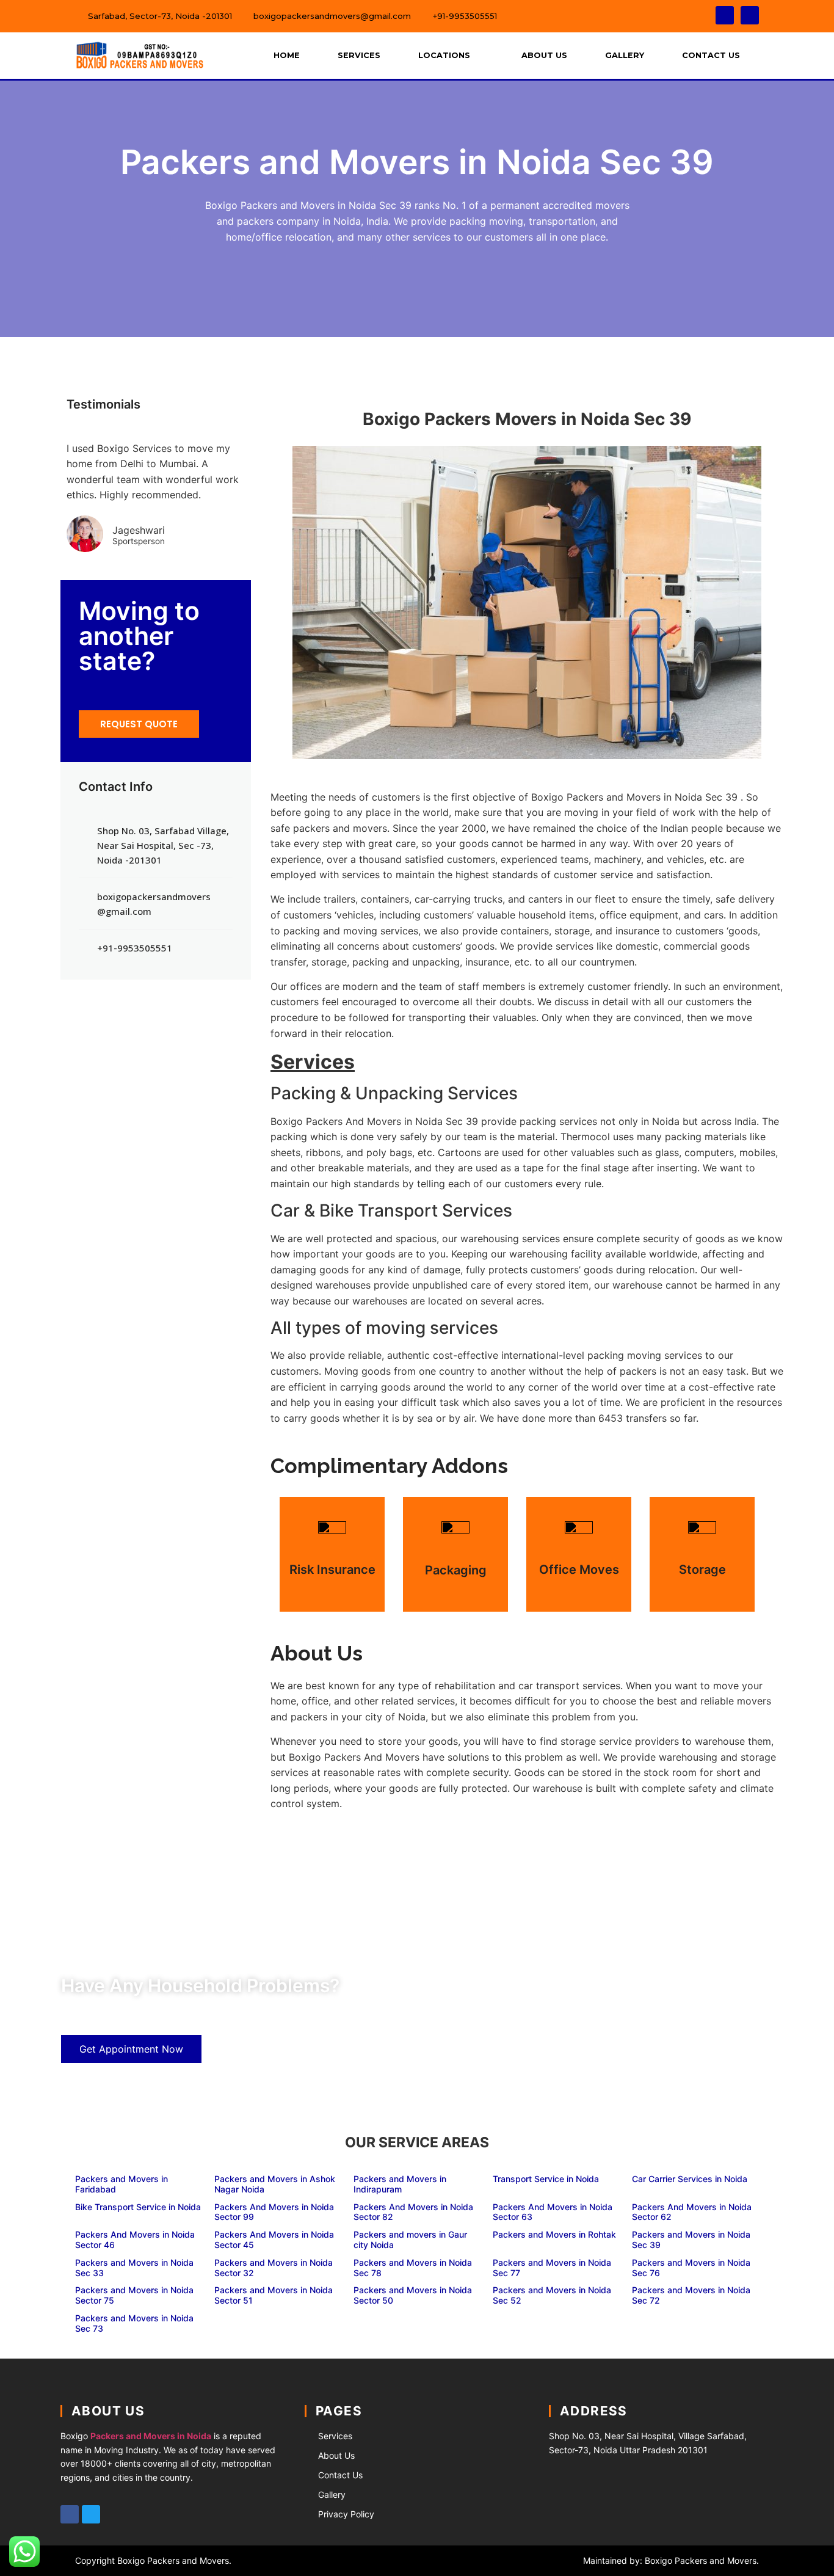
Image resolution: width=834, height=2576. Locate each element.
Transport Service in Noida (546, 2179)
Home (287, 55)
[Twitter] (750, 15)
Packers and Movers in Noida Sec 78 (413, 2268)
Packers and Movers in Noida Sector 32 (274, 2268)
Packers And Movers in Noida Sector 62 (692, 2212)
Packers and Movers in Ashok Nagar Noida (275, 2184)
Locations (444, 55)
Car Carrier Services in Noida (690, 2179)
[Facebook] (70, 2514)
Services (359, 55)
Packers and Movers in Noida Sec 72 (691, 2295)
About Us (544, 55)
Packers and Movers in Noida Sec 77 (552, 2268)
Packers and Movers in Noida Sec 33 (134, 2268)
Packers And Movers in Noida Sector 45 (274, 2239)
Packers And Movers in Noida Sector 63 (553, 2212)
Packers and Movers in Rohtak (554, 2234)
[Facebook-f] (725, 15)
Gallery (625, 55)
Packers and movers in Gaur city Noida (410, 2239)
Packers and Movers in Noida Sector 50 (413, 2295)
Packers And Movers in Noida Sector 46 (135, 2239)
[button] (139, 724)
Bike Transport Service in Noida (138, 2207)
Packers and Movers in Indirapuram (400, 2184)
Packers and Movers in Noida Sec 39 (691, 2239)
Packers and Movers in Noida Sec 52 (552, 2295)
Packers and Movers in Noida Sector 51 (274, 2295)
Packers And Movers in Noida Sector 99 (274, 2212)
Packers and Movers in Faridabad (121, 2184)
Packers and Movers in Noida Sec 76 (691, 2268)
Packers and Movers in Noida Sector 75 (134, 2295)
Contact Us (711, 55)
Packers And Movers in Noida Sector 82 (413, 2212)
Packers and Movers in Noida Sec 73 (134, 2323)
